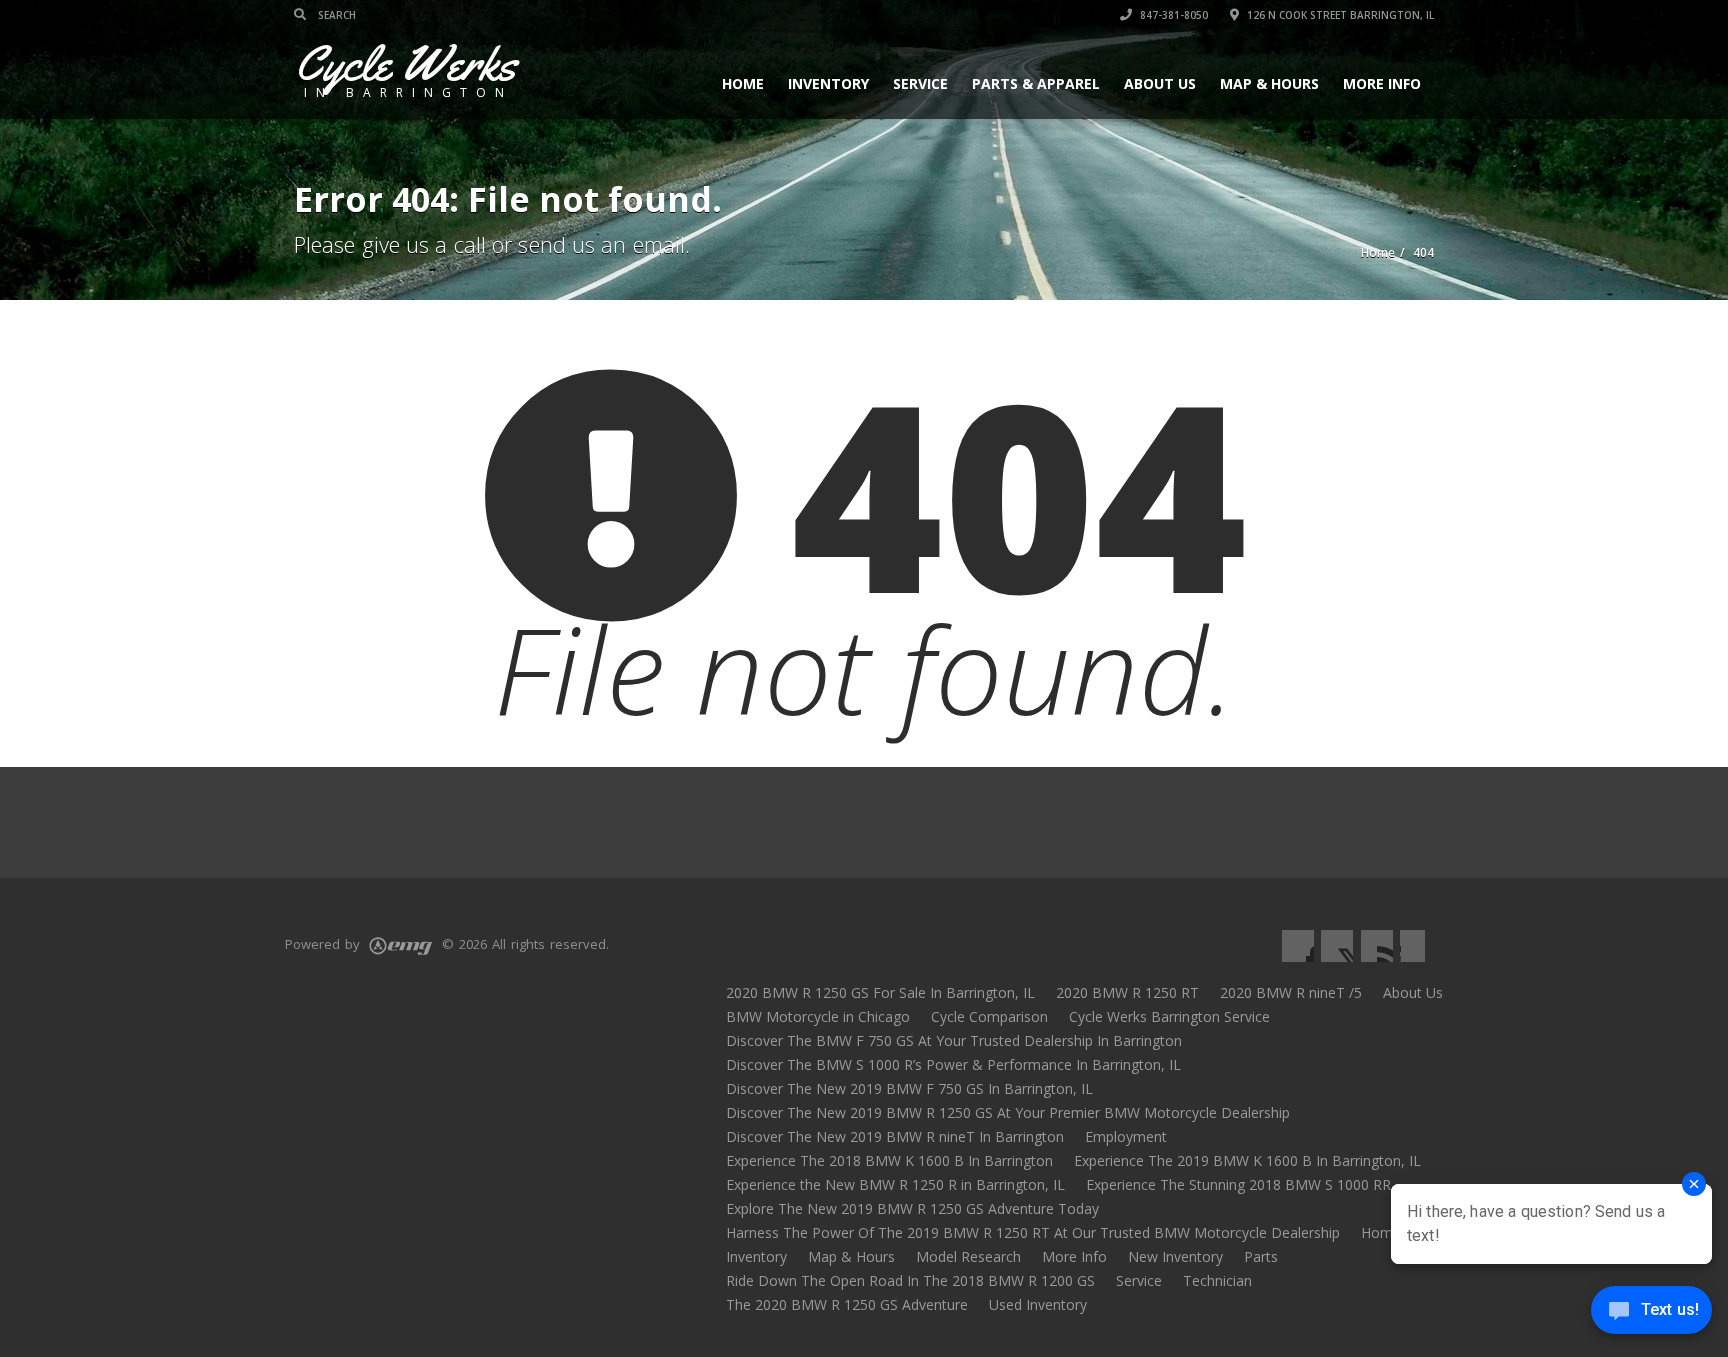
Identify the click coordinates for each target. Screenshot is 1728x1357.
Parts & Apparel (1036, 83)
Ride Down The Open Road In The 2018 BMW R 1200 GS (910, 1280)
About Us (1160, 83)
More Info (1382, 83)
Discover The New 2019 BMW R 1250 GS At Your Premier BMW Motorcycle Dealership (1008, 1112)
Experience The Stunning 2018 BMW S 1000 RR (1238, 1184)
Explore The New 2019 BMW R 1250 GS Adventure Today (912, 1208)
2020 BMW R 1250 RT (1127, 992)
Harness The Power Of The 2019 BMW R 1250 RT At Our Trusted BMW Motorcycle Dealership (1033, 1232)
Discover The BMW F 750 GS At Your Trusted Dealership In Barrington (954, 1040)
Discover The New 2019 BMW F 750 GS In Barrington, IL (909, 1088)
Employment (1126, 1136)
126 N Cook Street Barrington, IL (1339, 15)
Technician (1217, 1280)
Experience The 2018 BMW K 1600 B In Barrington (889, 1160)
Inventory (828, 83)
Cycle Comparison (989, 1016)
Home (743, 83)
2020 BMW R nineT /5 (1291, 992)
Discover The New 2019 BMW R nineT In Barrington (895, 1136)
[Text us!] (1651, 1315)
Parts (1261, 1256)
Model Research (968, 1256)
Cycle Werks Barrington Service (1169, 1016)
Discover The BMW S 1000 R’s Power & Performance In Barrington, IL (953, 1064)
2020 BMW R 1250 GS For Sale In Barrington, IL (880, 992)
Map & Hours (1269, 83)
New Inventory (1175, 1256)
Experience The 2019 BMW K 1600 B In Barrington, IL (1247, 1160)
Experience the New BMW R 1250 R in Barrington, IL (895, 1184)
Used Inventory (1038, 1304)
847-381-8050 (1172, 15)
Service (920, 83)
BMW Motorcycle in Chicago (818, 1016)
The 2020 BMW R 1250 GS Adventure (847, 1304)
